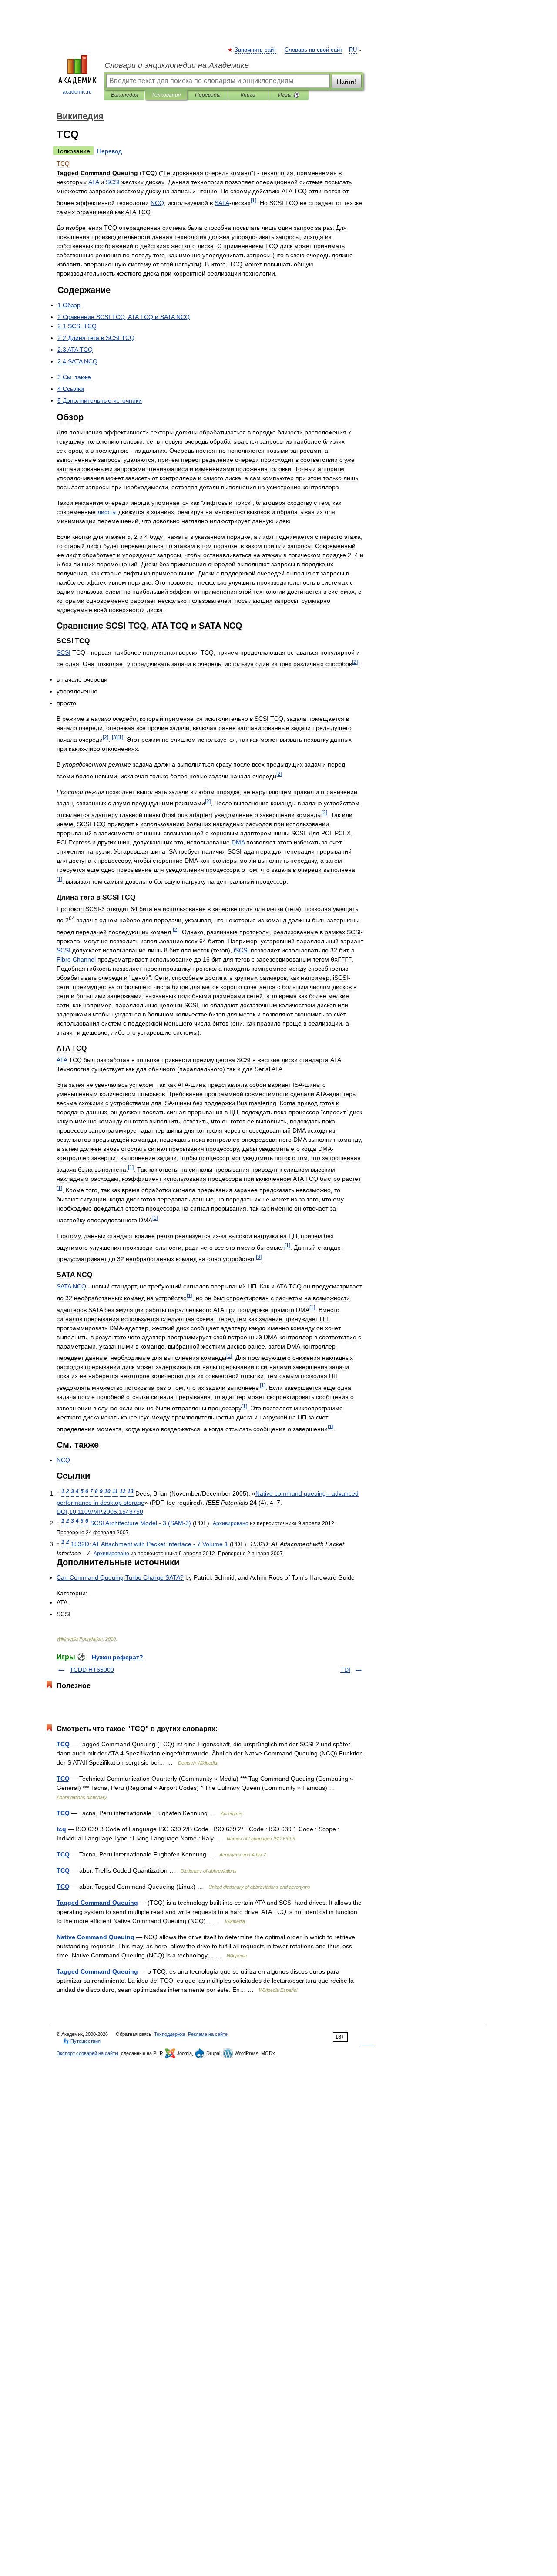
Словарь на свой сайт (314, 50)
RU (353, 50)
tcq (61, 1829)
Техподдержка (170, 2034)
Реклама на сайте (208, 2034)
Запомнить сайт (256, 50)
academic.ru (77, 92)
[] (253, 200)
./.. (106, 1512)
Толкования (166, 95)
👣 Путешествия (82, 2041)
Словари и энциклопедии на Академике (177, 65)
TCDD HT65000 (92, 1670)
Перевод (109, 151)
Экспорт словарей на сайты (87, 2053)
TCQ (63, 1744)
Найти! (346, 81)
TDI (345, 1670)
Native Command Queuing (96, 1937)
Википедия (124, 95)
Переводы (208, 95)
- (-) (141, 1523)
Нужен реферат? (117, 1657)
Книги (248, 95)
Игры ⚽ (289, 95)
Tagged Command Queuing (97, 1903)
